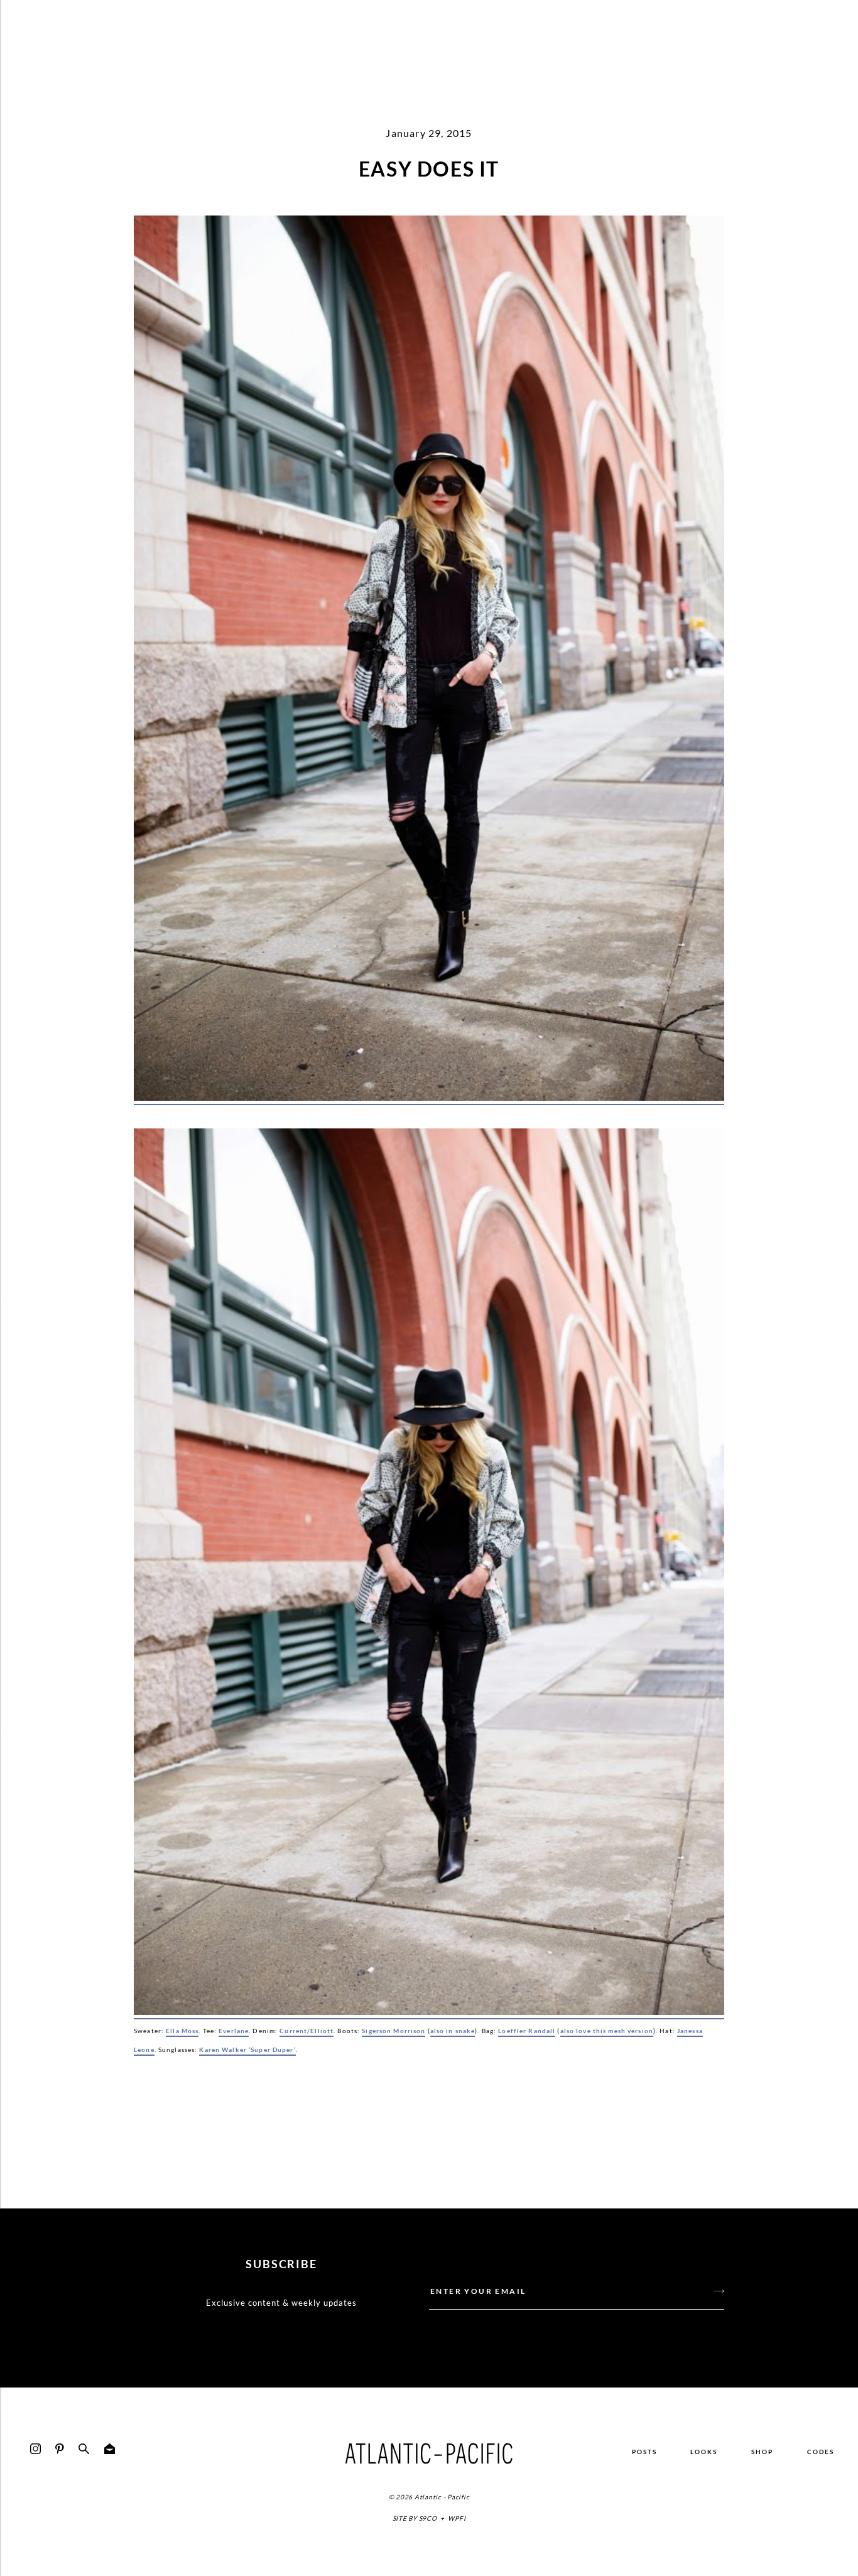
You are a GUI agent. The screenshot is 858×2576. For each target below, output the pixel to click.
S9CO (428, 2518)
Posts (644, 2452)
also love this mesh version (607, 2031)
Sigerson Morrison (394, 2031)
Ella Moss (182, 2031)
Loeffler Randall (527, 2031)
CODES (821, 2452)
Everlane (234, 2031)
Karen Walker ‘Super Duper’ (247, 2049)
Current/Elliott (307, 2031)
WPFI (457, 2518)
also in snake (453, 2031)
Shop (762, 2452)
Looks (704, 2452)
